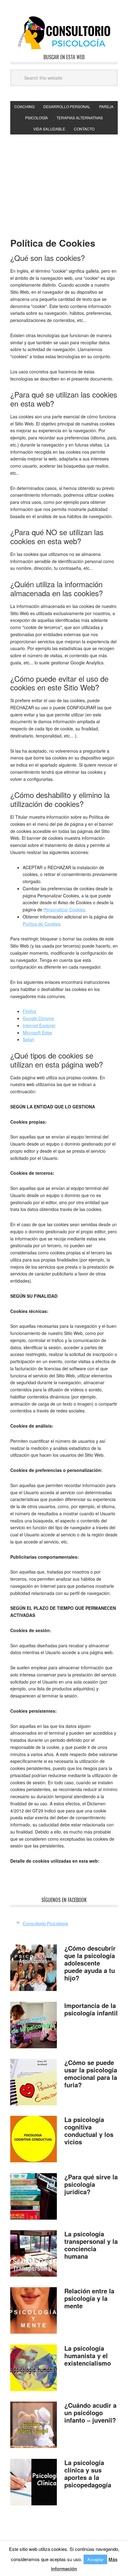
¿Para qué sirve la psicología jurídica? (91, 2184)
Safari (28, 1039)
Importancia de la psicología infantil (91, 2009)
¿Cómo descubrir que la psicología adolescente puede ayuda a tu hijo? (90, 1963)
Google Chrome (38, 1018)
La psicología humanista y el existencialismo (88, 2356)
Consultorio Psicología (45, 1923)
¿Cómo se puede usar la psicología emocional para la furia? (91, 2074)
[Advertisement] (64, 181)
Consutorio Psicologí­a (64, 33)
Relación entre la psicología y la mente (89, 2298)
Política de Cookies (41, 924)
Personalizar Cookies (64, 909)
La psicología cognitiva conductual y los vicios (89, 2131)
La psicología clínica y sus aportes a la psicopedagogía (88, 2474)
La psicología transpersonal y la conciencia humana (91, 2245)
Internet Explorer (39, 1025)
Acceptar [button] (95, 2559)
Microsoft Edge (37, 1033)
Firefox (30, 1011)
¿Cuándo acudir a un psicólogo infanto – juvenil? (90, 2413)
